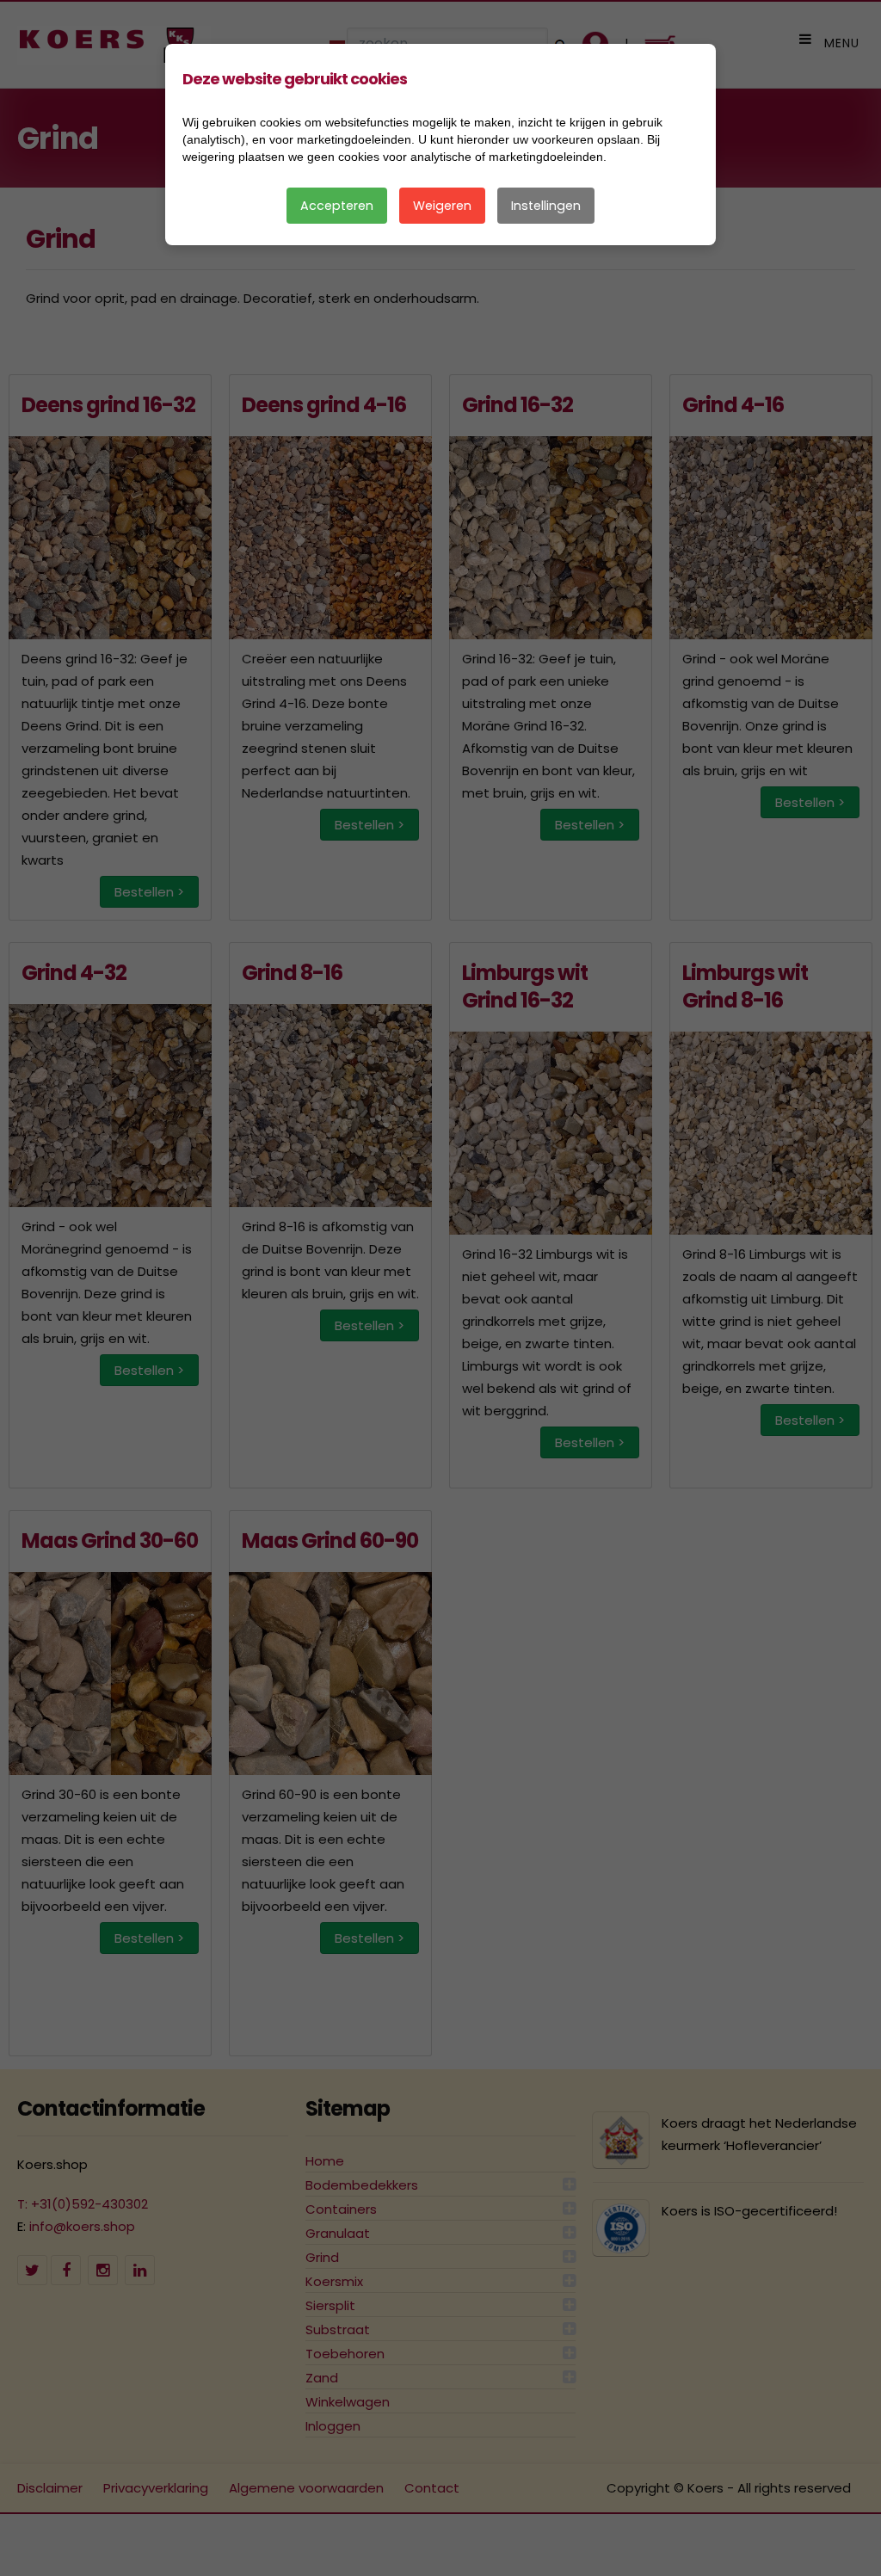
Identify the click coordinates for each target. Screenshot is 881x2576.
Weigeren (442, 206)
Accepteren (337, 206)
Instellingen (546, 206)
